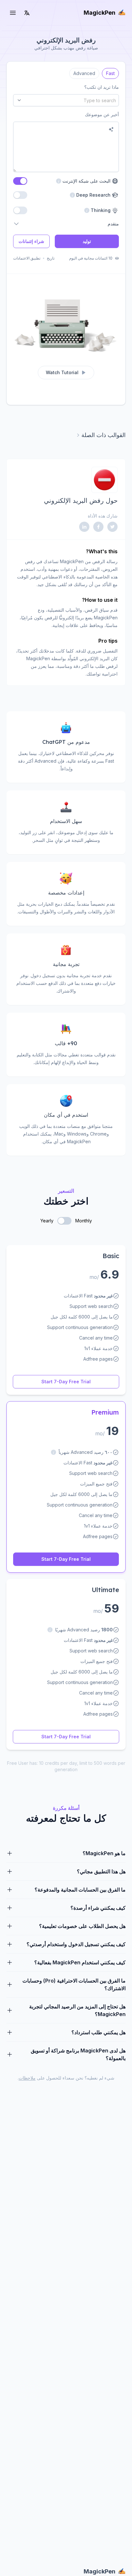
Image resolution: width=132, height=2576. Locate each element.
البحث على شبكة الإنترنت (83, 181)
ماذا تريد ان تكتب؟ (102, 87)
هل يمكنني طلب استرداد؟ (99, 2032)
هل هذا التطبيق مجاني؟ (101, 1871)
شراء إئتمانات (31, 241)
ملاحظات (27, 2078)
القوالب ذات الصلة (103, 435)
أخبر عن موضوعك (102, 114)
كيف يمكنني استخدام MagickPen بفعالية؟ (80, 1962)
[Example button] (111, 129)
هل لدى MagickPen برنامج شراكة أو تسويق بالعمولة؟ (78, 2054)
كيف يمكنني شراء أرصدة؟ (98, 1908)
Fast (110, 72)
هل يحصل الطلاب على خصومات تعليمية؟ (82, 1926)
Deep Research (94, 195)
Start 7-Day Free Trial (66, 1382)
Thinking (101, 210)
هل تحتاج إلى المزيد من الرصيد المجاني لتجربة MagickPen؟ (77, 2010)
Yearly (47, 1221)
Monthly (84, 1221)
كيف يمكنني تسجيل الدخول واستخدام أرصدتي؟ (76, 1944)
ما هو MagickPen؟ (104, 1853)
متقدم (113, 224)
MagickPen (99, 13)
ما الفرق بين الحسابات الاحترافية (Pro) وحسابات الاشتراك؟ (74, 1984)
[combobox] (66, 100)
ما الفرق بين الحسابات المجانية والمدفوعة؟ (80, 1890)
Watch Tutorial (62, 372)
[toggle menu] (13, 13)
